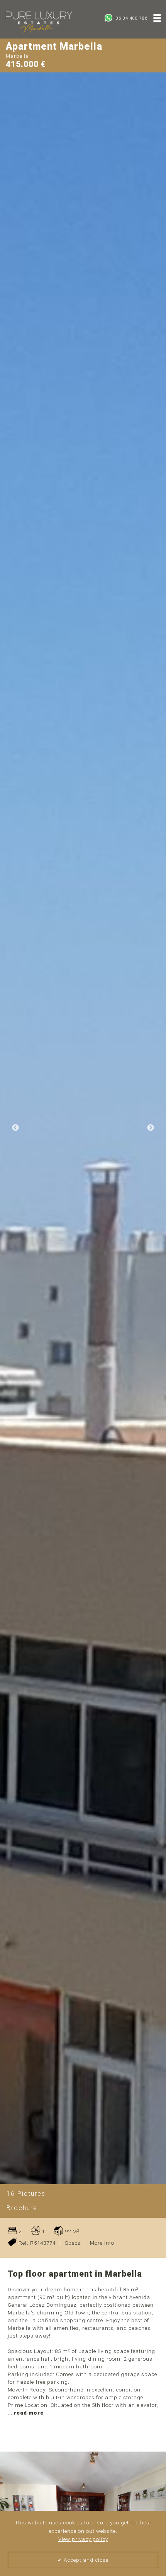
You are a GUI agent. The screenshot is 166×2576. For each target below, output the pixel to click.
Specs (73, 2243)
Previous (15, 1128)
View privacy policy (83, 2539)
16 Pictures (26, 2194)
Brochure (22, 2208)
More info (102, 2243)
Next (151, 1128)
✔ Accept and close (83, 2560)
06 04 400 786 (131, 18)
